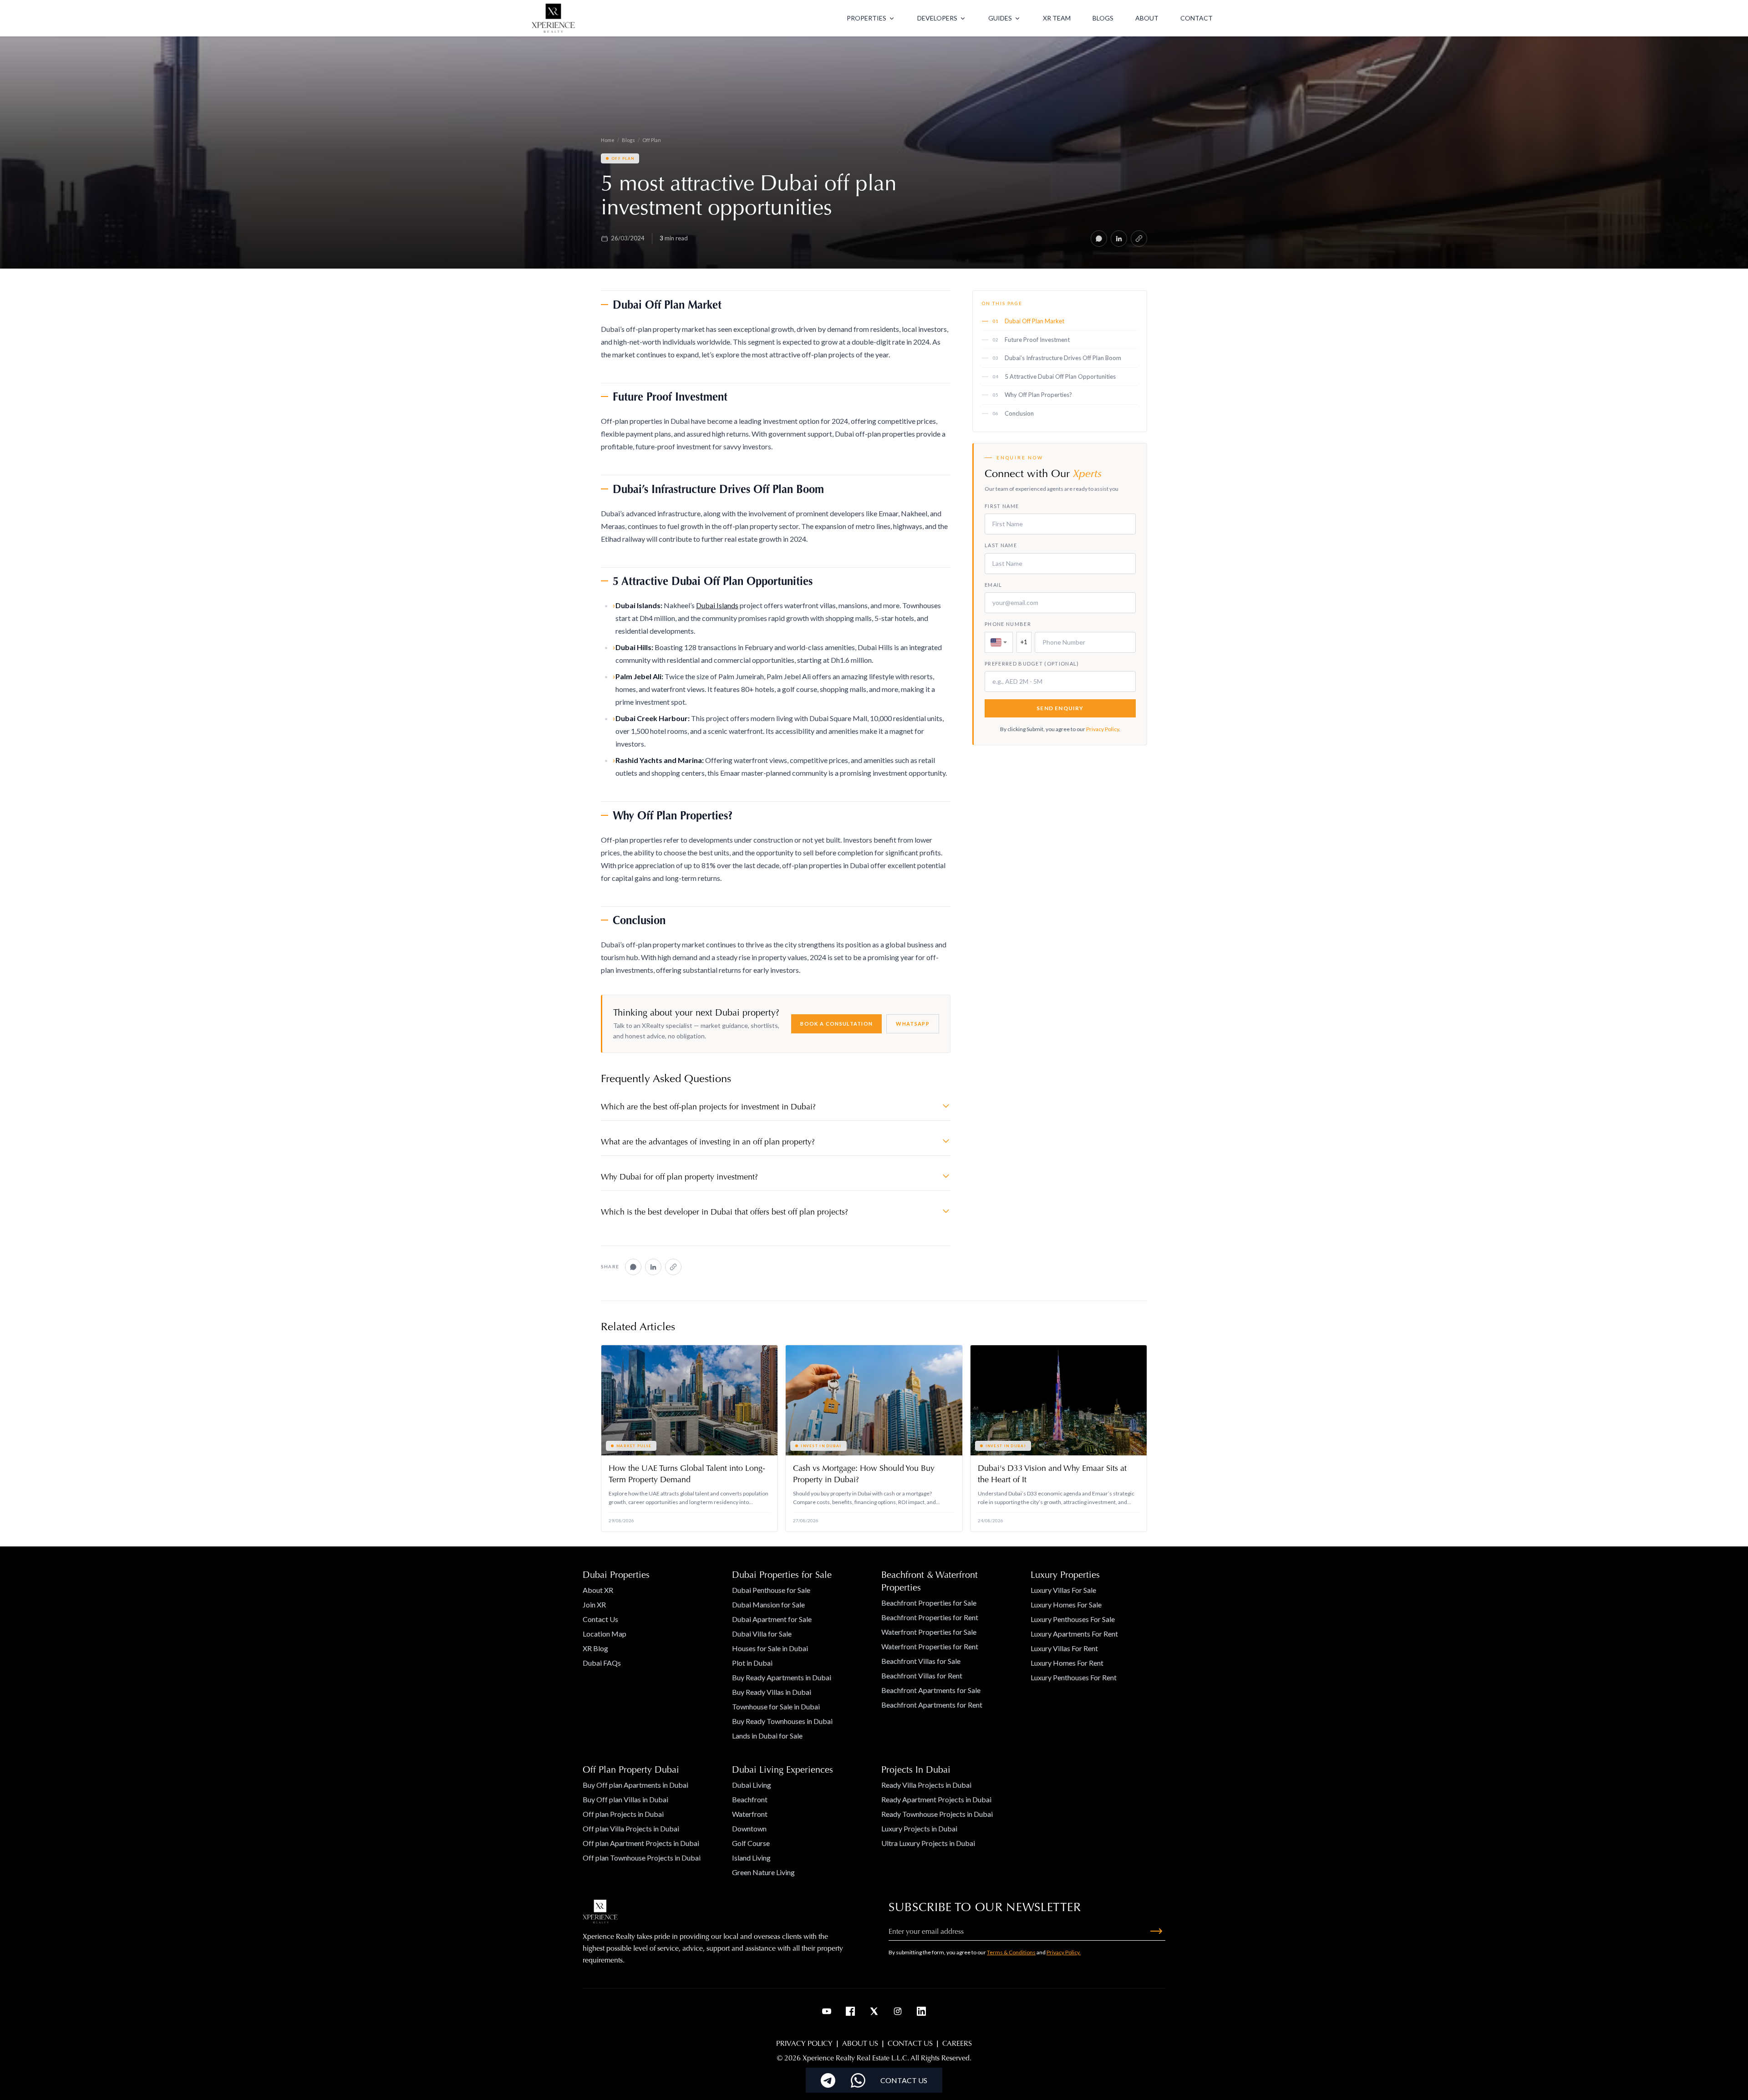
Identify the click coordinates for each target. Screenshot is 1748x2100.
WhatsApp (913, 1024)
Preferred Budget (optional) (1032, 664)
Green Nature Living (763, 1872)
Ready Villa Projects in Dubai (926, 1785)
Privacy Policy (1103, 729)
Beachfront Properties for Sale (929, 1603)
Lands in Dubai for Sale (767, 1736)
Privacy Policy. (1064, 1952)
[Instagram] (898, 2011)
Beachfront (750, 1799)
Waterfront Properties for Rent (930, 1646)
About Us (860, 2043)
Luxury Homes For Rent (1067, 1663)
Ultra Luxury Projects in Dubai (928, 1843)
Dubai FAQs (602, 1663)
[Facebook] (850, 2011)
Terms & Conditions (1011, 1952)
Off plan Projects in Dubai (623, 1814)
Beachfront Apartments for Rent (932, 1705)
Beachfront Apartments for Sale (931, 1690)
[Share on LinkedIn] (1119, 239)
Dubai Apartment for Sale (772, 1619)
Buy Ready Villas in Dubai (772, 1692)
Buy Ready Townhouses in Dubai (782, 1721)
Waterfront (750, 1814)
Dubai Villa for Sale (762, 1634)
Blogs (628, 140)
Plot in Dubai (752, 1663)
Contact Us (600, 1619)
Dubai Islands (717, 605)
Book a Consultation (836, 1024)
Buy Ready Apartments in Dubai (782, 1677)
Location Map (605, 1634)
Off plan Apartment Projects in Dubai (641, 1843)
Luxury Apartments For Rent (1074, 1634)
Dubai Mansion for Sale (768, 1604)
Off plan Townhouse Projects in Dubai (642, 1858)
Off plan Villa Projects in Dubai (631, 1828)
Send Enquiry (1060, 708)
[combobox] (999, 642)
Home (608, 140)
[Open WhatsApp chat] (858, 2080)
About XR (598, 1590)
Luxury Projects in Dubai (919, 1828)
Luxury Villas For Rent (1064, 1648)
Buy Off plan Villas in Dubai (625, 1799)
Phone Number (1008, 624)
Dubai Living (752, 1785)
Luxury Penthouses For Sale (1073, 1619)
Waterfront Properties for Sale (929, 1632)
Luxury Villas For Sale (1063, 1590)
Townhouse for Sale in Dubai (776, 1706)
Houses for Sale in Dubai (770, 1648)
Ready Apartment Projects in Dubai (936, 1799)
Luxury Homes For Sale (1066, 1604)
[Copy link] (1139, 239)
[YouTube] (827, 2011)
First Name (1002, 506)
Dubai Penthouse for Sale (771, 1590)
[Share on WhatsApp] (1099, 239)
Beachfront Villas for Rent (922, 1675)
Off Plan (652, 140)
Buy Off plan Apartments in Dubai (635, 1785)
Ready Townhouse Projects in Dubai (937, 1814)
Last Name (1001, 545)
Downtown (749, 1828)
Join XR (594, 1604)
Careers (957, 2043)
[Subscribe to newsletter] (1156, 1931)
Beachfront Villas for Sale (921, 1661)
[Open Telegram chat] (828, 2080)
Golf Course (751, 1843)
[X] (874, 2011)
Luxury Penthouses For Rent (1074, 1677)
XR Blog (595, 1648)
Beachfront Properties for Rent (930, 1617)
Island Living (751, 1858)
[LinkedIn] (921, 2011)
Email (993, 585)
